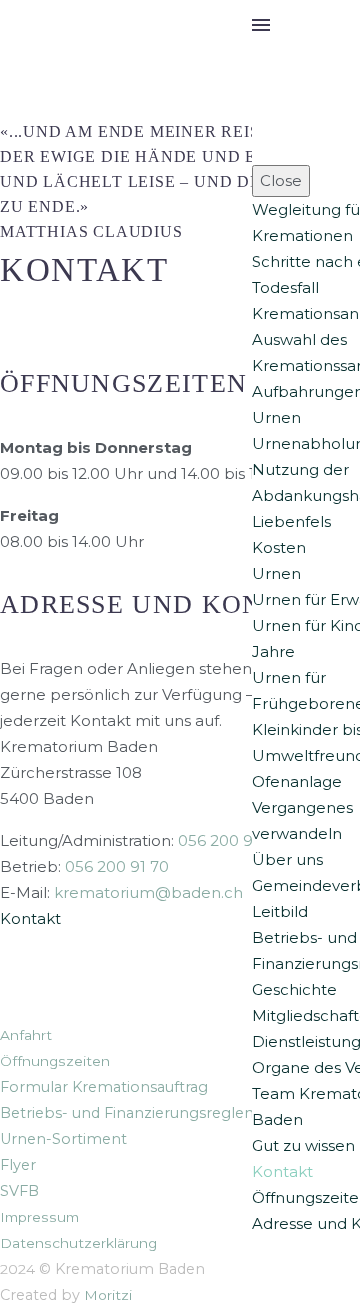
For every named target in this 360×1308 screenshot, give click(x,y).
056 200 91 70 (117, 866)
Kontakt (282, 1171)
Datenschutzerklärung (78, 1243)
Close (281, 180)
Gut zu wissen (303, 1145)
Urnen (276, 417)
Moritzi (108, 1295)
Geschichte (294, 989)
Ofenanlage (297, 781)
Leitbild (280, 911)
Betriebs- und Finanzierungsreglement (142, 1113)
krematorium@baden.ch (148, 892)
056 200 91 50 (230, 840)
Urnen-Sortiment (63, 1139)
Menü (261, 25)
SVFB (19, 1191)
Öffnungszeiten (55, 1061)
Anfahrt (26, 1035)
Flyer (18, 1165)
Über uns (287, 859)
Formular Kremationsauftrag (104, 1087)
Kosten (279, 547)
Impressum (39, 1217)
